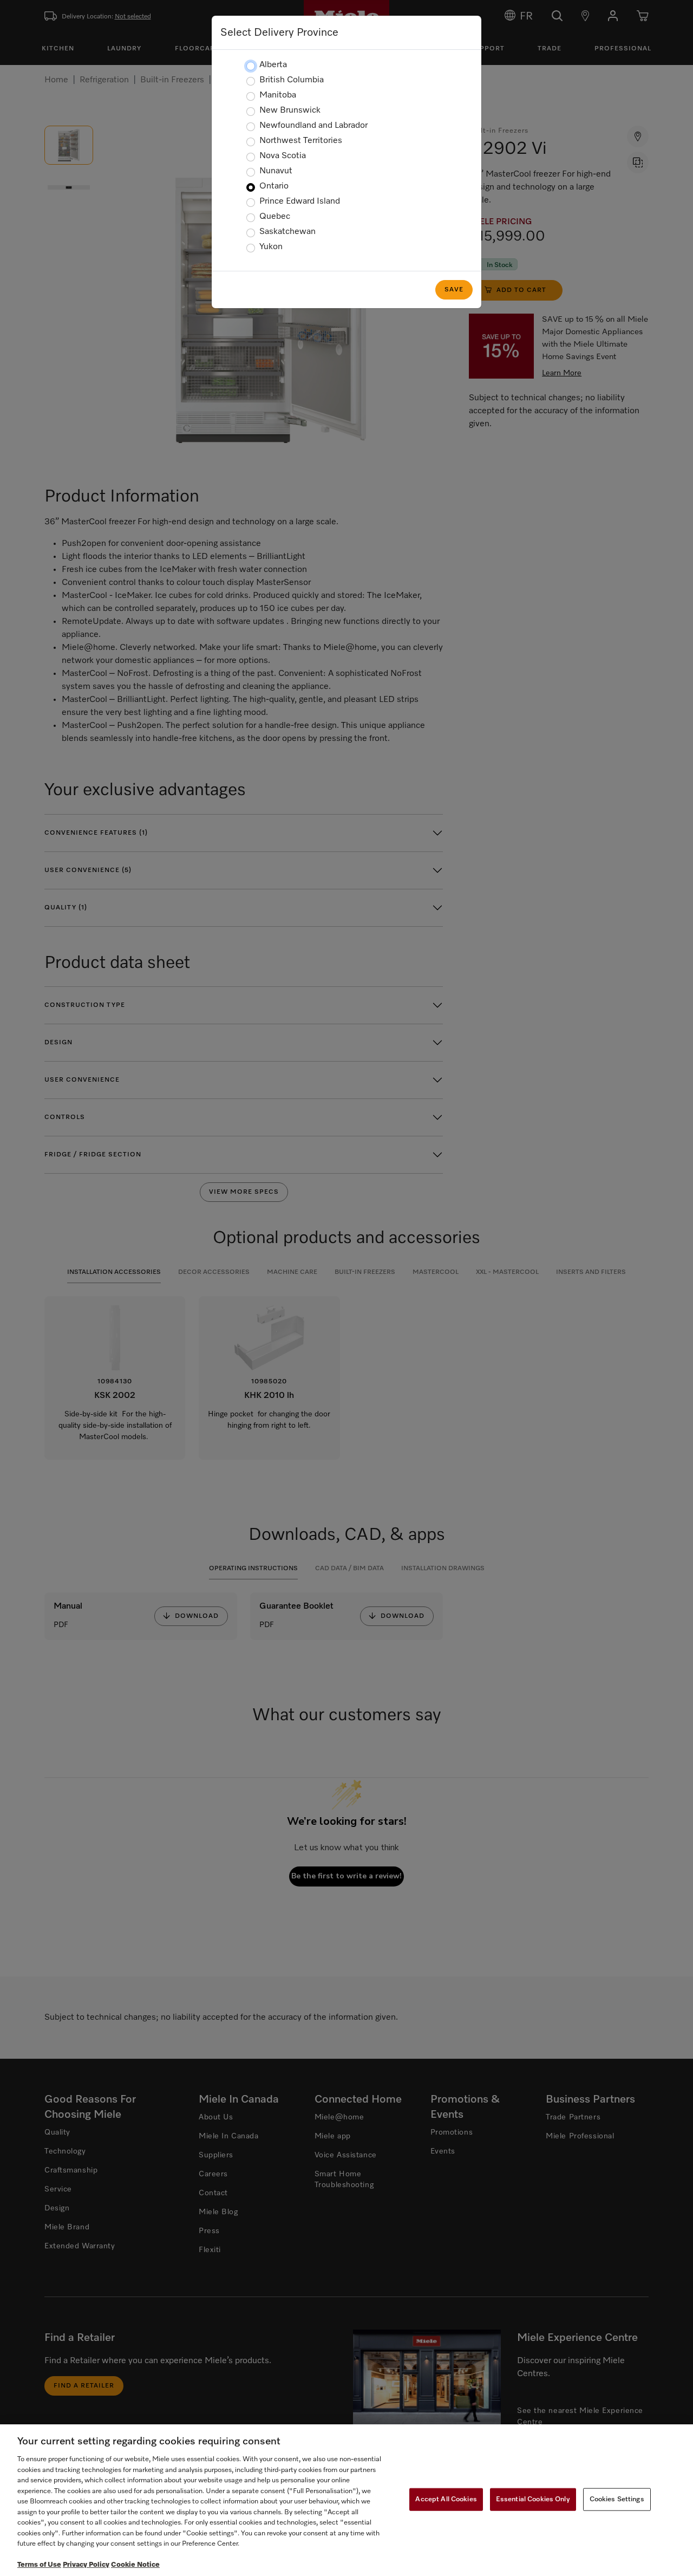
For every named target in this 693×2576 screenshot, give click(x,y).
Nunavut (276, 171)
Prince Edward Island (300, 201)
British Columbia (292, 80)
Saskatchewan (287, 232)
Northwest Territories (301, 141)
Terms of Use (39, 2565)
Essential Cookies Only (533, 2499)
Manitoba (278, 95)
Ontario (274, 186)
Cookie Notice (135, 2565)
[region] (346, 2500)
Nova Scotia (283, 156)
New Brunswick (290, 110)
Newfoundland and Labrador (313, 126)
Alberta (273, 65)
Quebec (275, 217)
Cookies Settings (617, 2499)
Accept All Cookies (446, 2499)
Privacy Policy (86, 2565)
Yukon (271, 247)
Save (454, 290)
